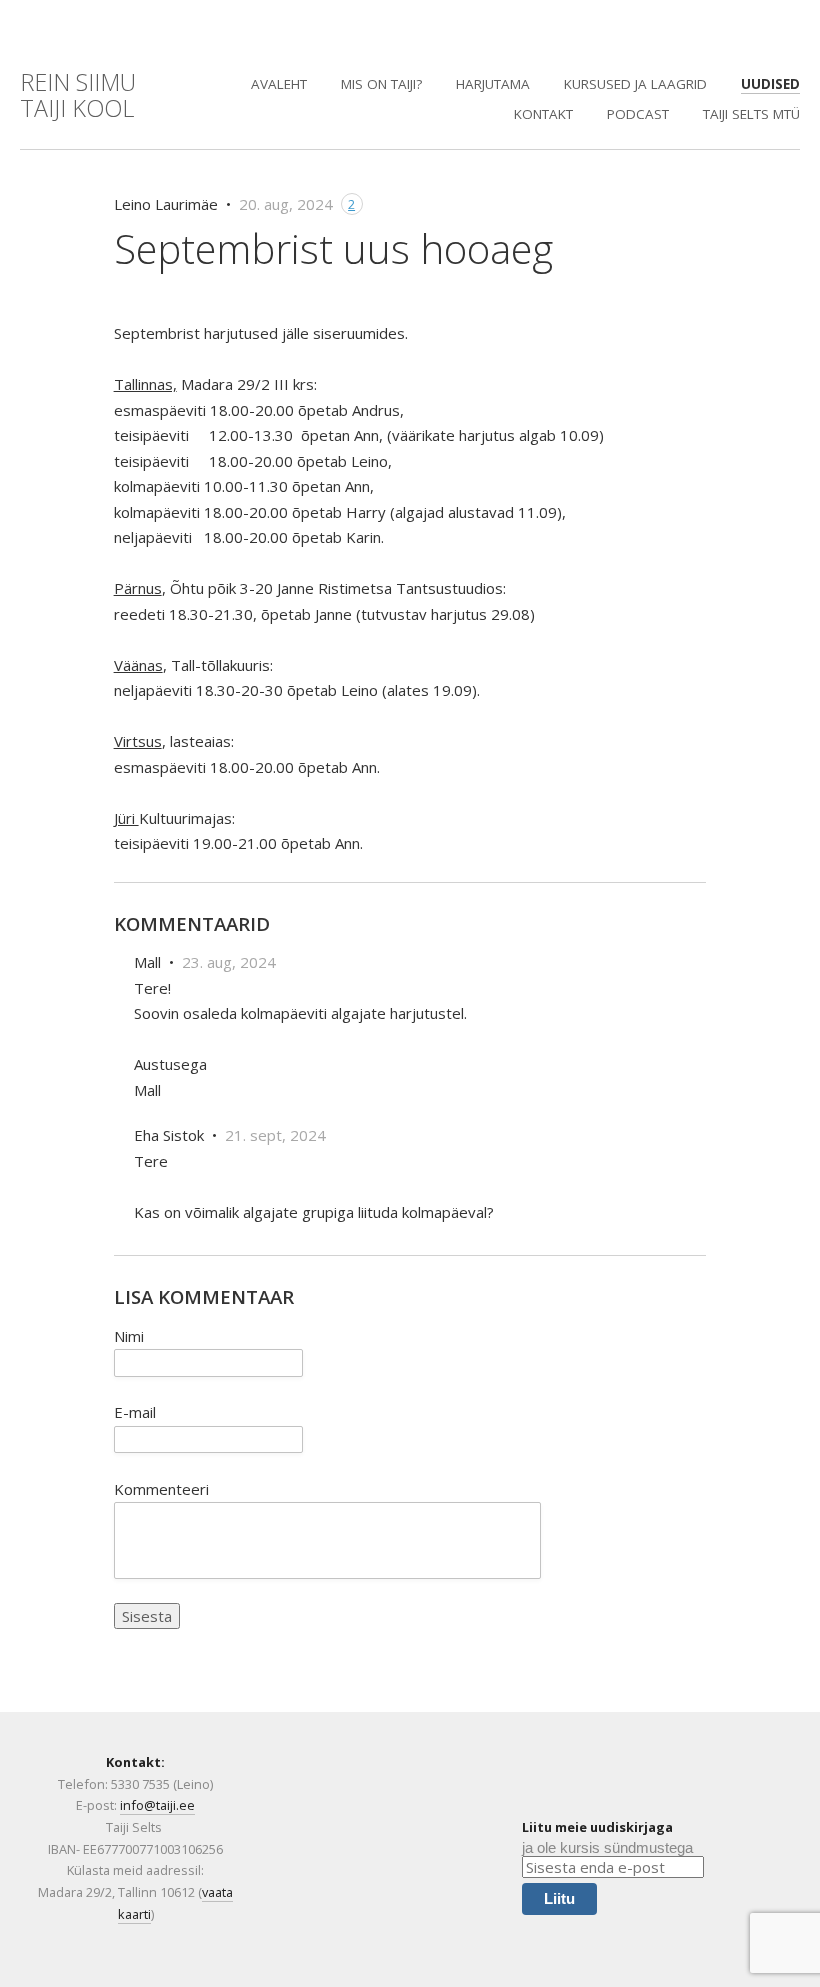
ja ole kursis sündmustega (607, 1847)
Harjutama (493, 84)
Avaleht (279, 84)
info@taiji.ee (157, 1805)
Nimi (129, 1336)
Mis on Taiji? (381, 84)
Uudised (770, 84)
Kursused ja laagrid (635, 84)
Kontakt (543, 114)
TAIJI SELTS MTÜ (751, 114)
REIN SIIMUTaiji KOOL (78, 95)
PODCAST (638, 114)
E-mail (135, 1412)
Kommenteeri (161, 1489)
